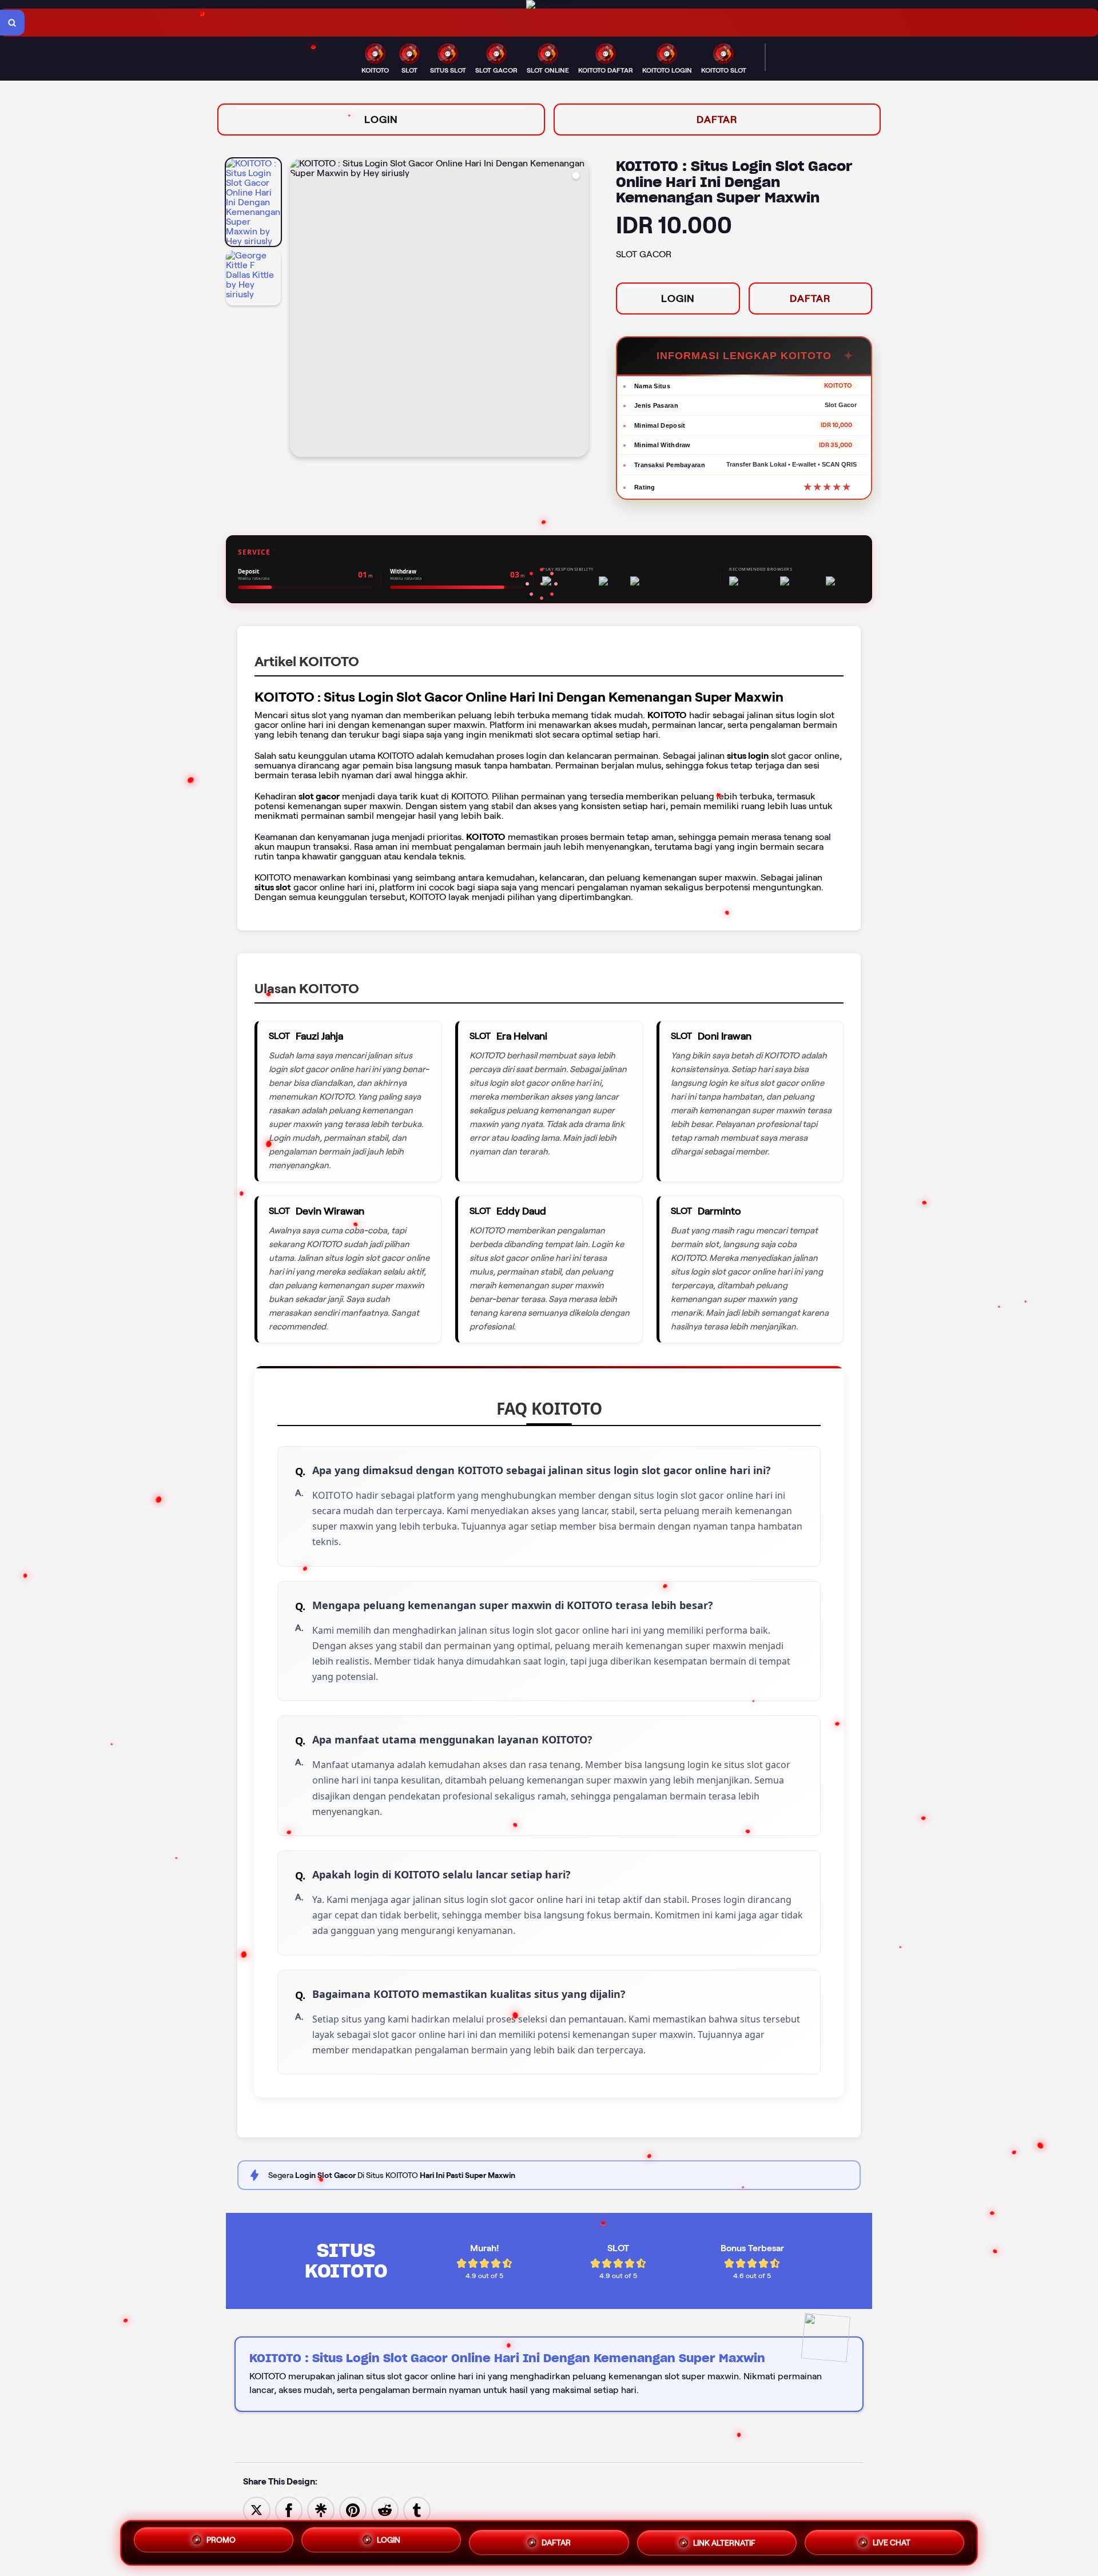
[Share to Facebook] (289, 2509)
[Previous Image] (299, 309)
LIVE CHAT (892, 2540)
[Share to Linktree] (321, 2509)
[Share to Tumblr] (417, 2509)
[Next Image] (579, 309)
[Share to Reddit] (385, 2509)
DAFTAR (717, 120)
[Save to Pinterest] (353, 2509)
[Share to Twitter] (257, 2509)
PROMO (221, 2542)
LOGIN (381, 120)
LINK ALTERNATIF (724, 2542)
